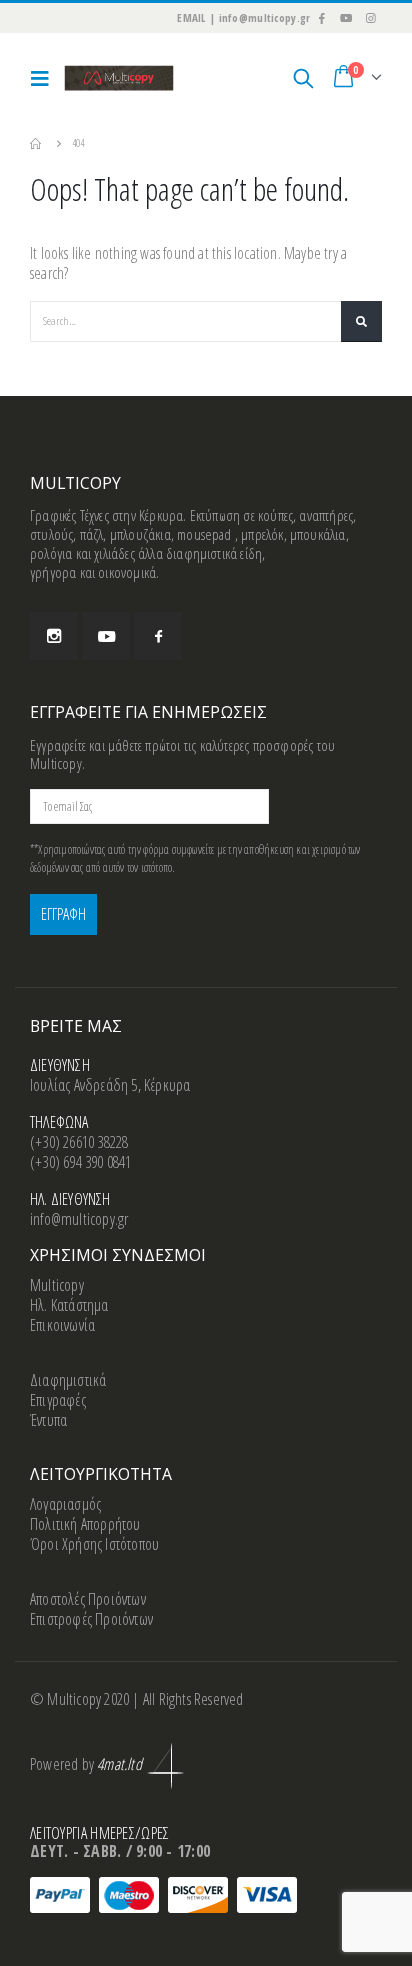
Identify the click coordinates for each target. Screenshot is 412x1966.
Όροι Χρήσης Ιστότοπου (94, 1544)
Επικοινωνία (62, 1325)
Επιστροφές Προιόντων (91, 1619)
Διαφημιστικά (68, 1380)
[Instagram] (371, 18)
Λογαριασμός (65, 1504)
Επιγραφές (58, 1400)
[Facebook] (321, 18)
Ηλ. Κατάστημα (69, 1305)
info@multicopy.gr (79, 1219)
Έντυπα (48, 1420)
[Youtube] (346, 18)
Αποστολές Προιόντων (88, 1599)
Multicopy (57, 1285)
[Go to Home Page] (37, 143)
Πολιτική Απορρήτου (85, 1524)
